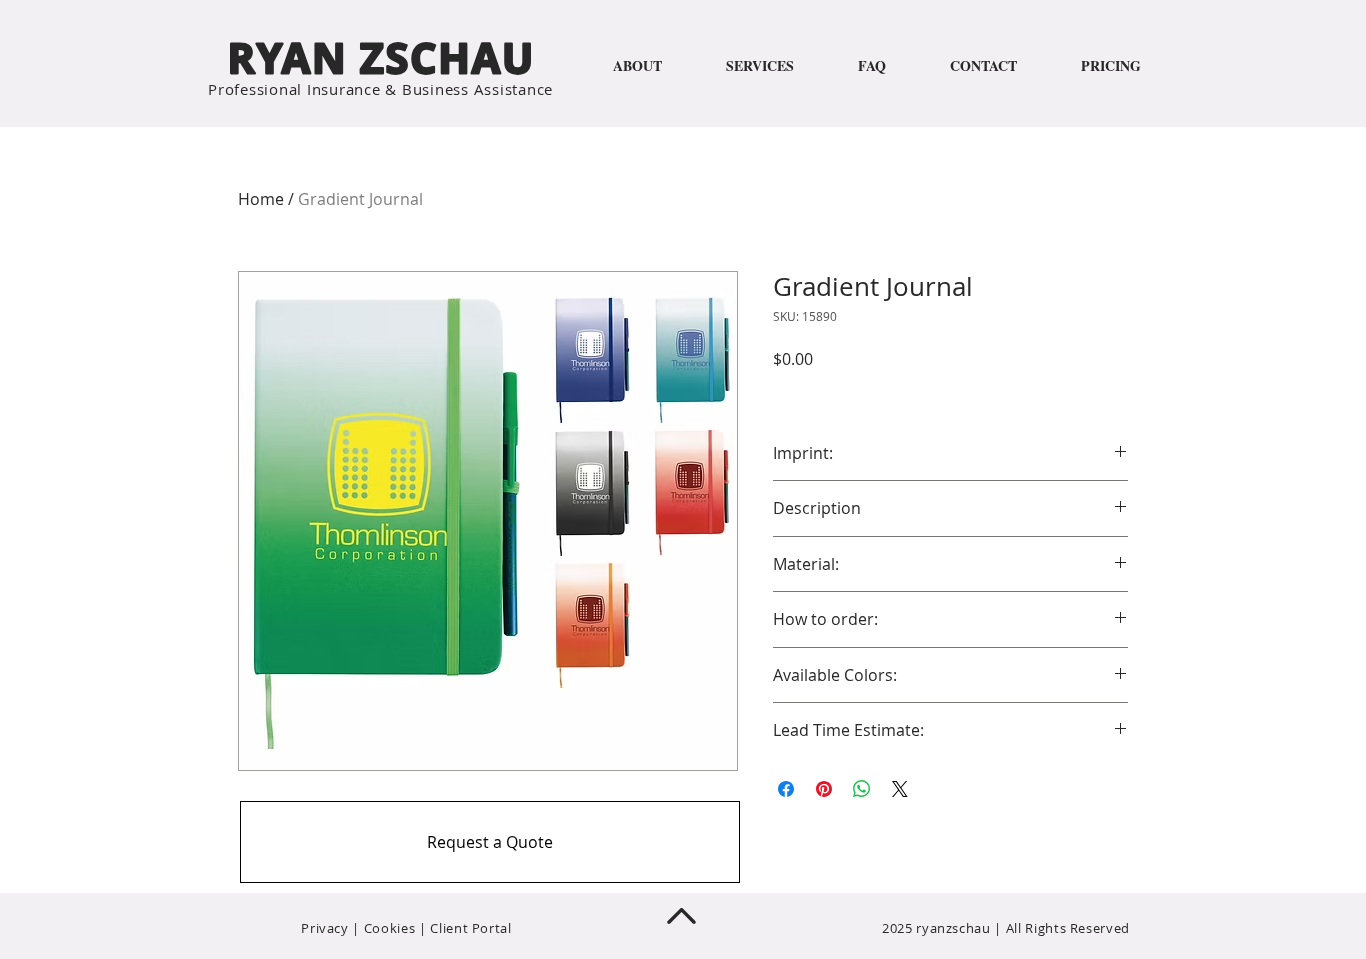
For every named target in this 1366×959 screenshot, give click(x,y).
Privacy (325, 928)
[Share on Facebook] (786, 789)
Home (261, 199)
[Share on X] (900, 789)
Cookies (390, 928)
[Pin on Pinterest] (824, 789)
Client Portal (470, 928)
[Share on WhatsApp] (862, 789)
